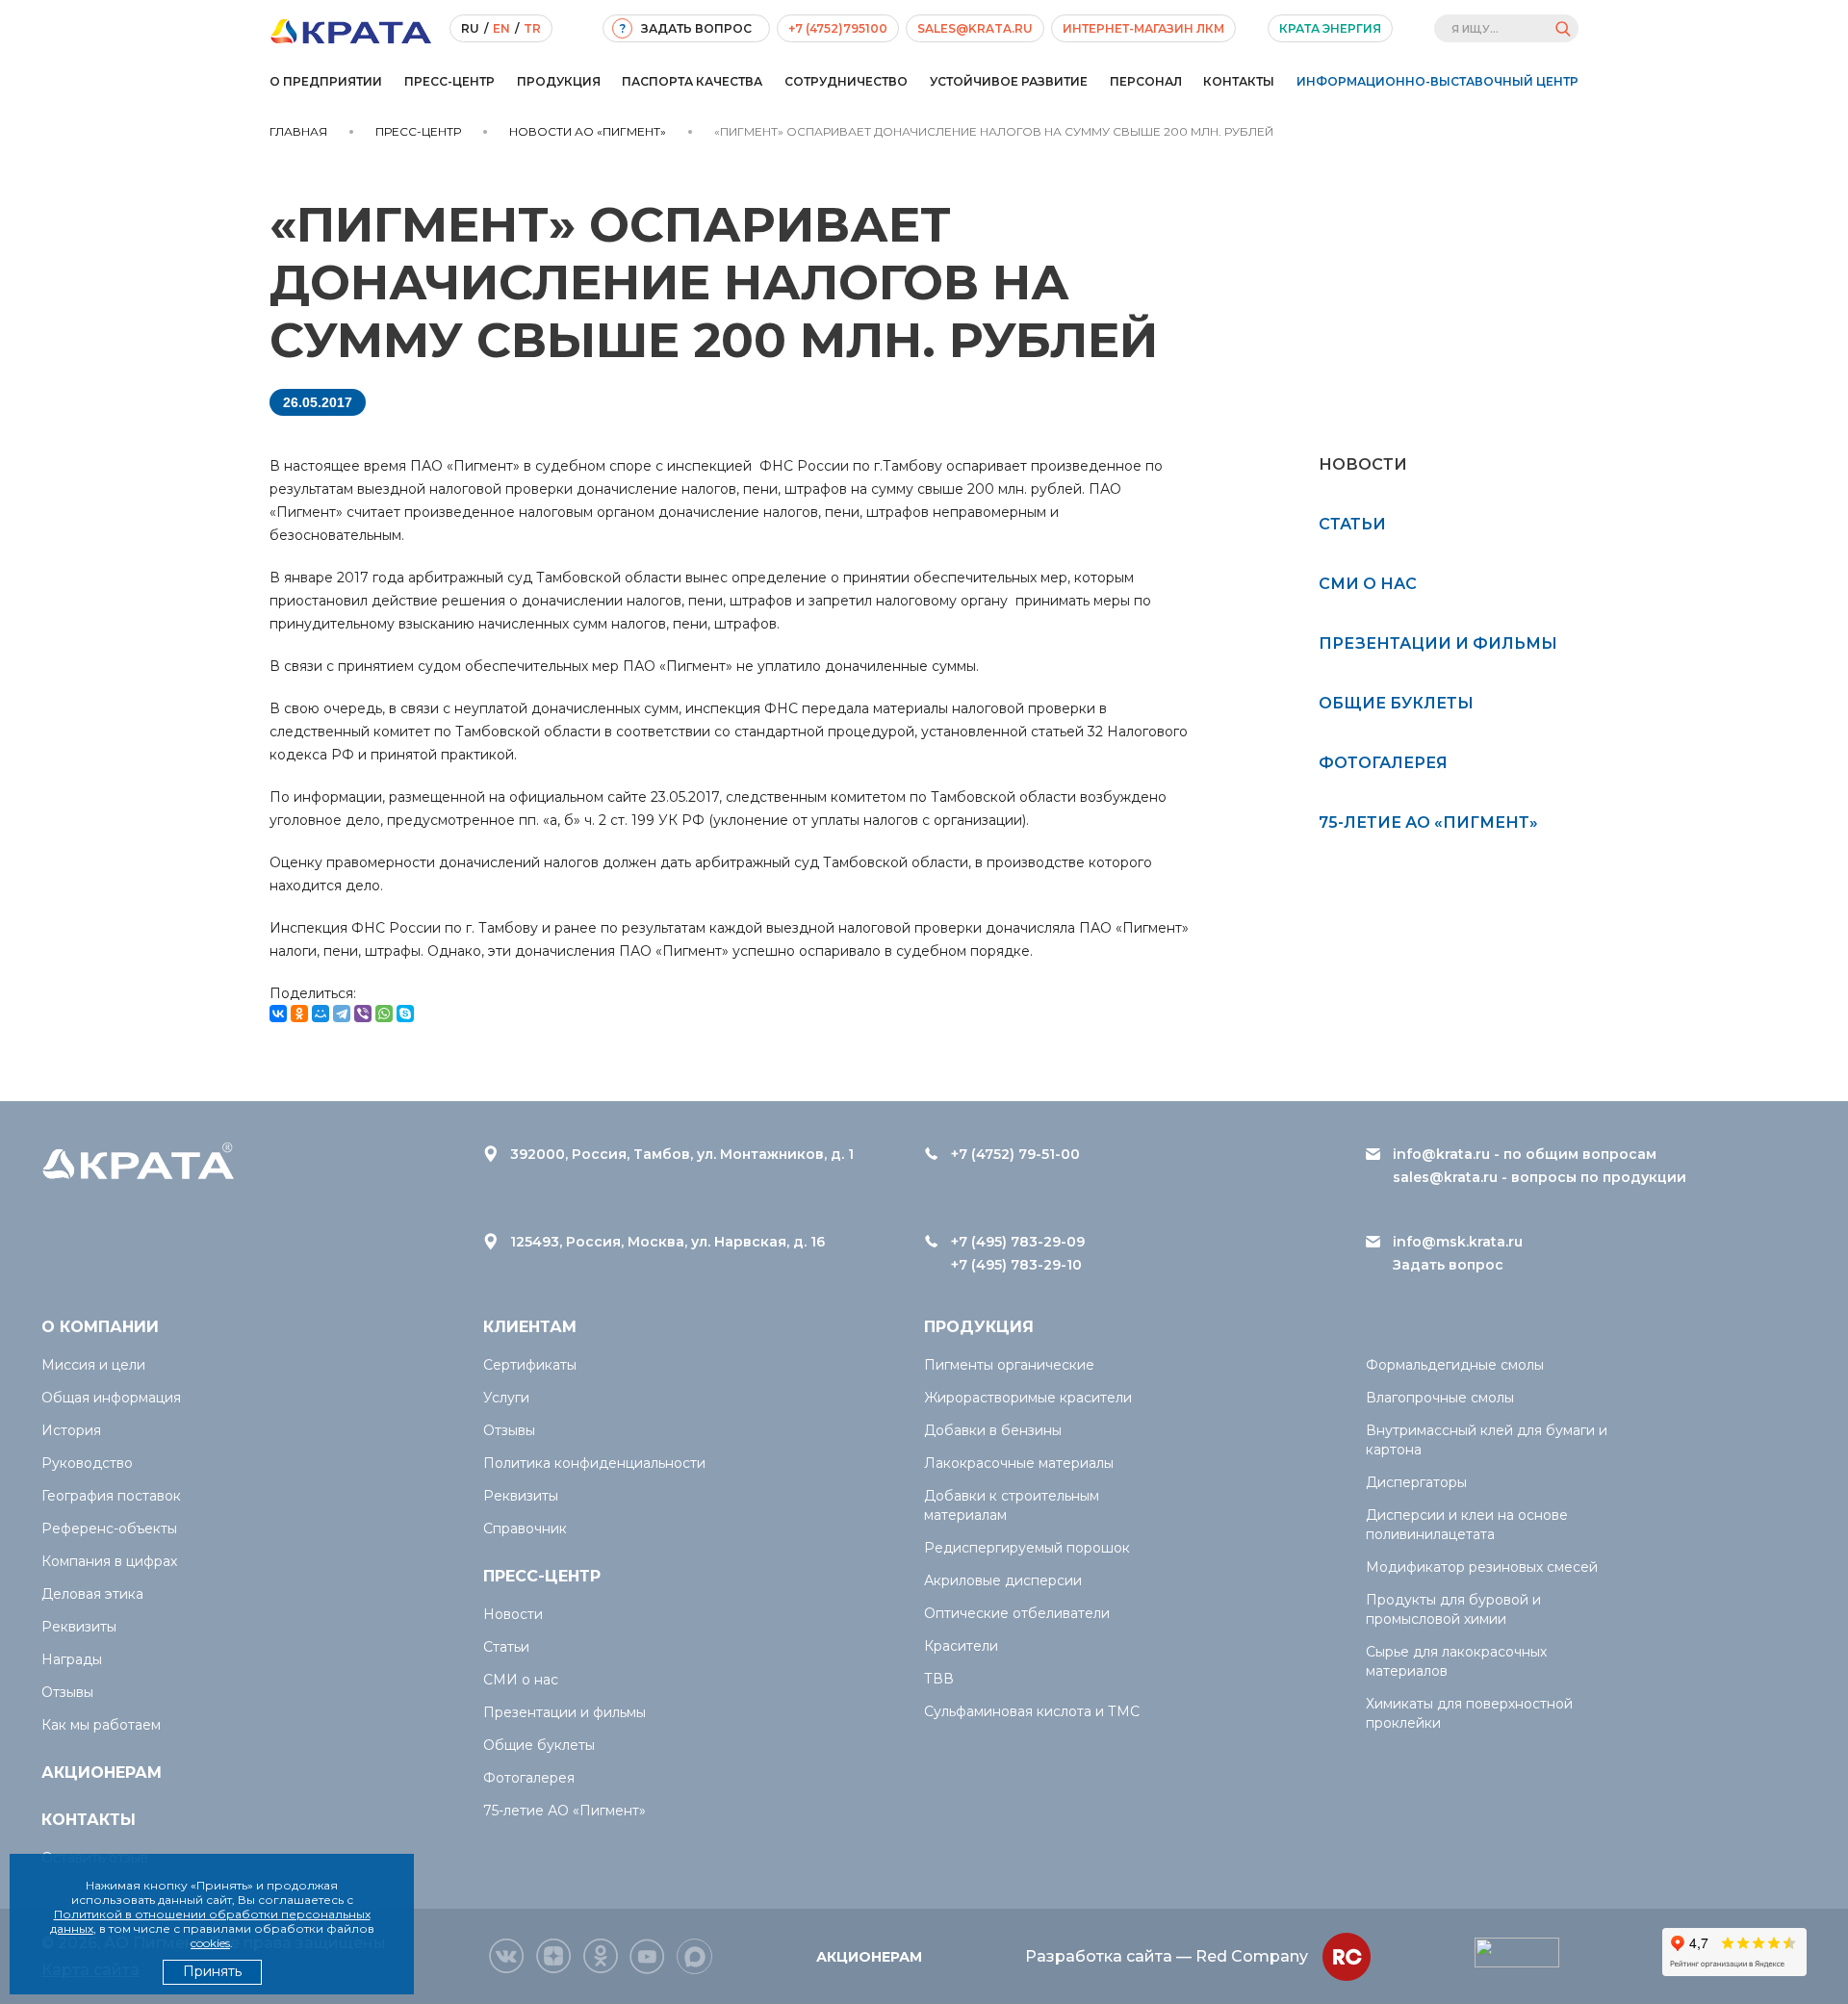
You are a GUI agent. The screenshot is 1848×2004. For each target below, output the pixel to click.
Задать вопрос (1448, 1265)
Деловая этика (92, 1594)
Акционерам (102, 1773)
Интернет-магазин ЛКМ (1143, 28)
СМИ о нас (1368, 584)
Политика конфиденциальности (594, 1463)
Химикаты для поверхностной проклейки (1469, 1713)
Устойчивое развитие (1009, 81)
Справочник (525, 1529)
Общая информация (111, 1398)
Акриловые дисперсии (1003, 1580)
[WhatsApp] (384, 1014)
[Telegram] (342, 1014)
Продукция (559, 81)
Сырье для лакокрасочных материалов (1456, 1661)
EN (501, 28)
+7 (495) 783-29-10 (1016, 1265)
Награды (72, 1659)
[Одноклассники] (299, 1014)
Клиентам (530, 1327)
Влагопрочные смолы (1440, 1398)
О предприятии (326, 81)
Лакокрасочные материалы (1019, 1463)
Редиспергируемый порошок (1027, 1548)
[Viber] (363, 1014)
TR (532, 28)
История (71, 1430)
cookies (210, 1943)
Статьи (1352, 524)
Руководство (87, 1463)
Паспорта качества (692, 81)
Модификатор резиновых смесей (1482, 1567)
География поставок (111, 1496)
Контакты (1239, 81)
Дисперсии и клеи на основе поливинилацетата (1467, 1525)
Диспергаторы (1416, 1482)
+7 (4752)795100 (838, 28)
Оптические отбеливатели (1017, 1613)
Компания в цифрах (109, 1561)
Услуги (506, 1398)
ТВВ (939, 1679)
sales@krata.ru (975, 28)
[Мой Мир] (321, 1014)
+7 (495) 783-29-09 (1018, 1242)
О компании (100, 1327)
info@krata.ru (1441, 1154)
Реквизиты (79, 1627)
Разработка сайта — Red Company (1167, 1956)
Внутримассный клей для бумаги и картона (1487, 1440)
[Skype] (405, 1014)
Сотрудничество (846, 81)
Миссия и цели (93, 1365)
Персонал (1146, 81)
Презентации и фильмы (1438, 643)
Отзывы (67, 1692)
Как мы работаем (101, 1725)
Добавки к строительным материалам (1012, 1505)
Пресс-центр (449, 81)
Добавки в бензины (993, 1430)
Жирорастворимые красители (1028, 1398)
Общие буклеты (1396, 703)
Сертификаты (530, 1365)
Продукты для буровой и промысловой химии (1453, 1609)
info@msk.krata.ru (1458, 1242)
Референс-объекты (109, 1529)
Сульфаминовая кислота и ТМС (1032, 1711)
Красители (961, 1646)
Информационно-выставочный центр (1437, 81)
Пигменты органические (1009, 1365)
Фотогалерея (1383, 763)
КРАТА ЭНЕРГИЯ (1330, 28)
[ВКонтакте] (278, 1014)
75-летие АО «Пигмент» (1428, 822)
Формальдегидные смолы (1455, 1365)
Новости (513, 1614)
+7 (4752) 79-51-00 (1015, 1154)
